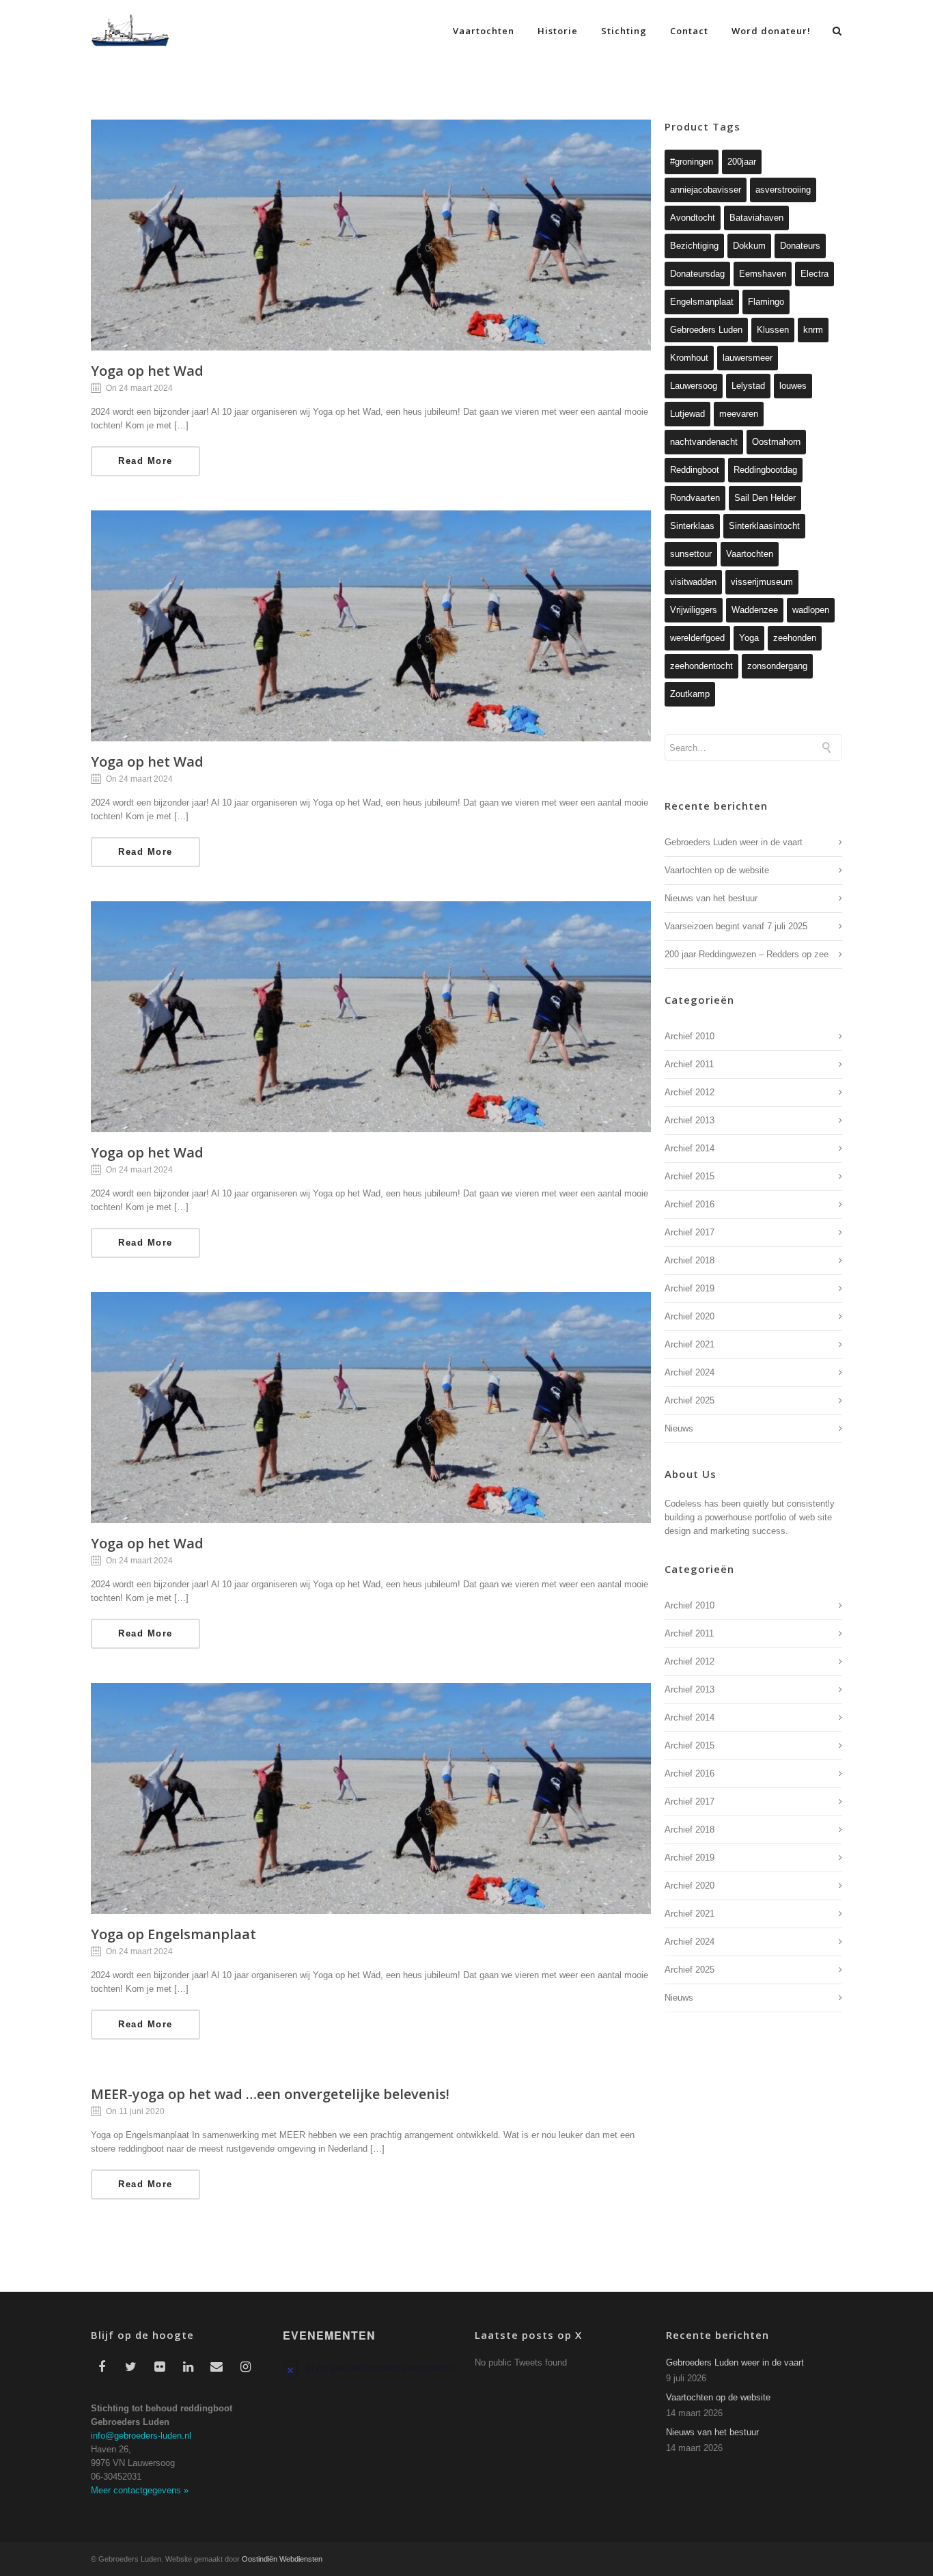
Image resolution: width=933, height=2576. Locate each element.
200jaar (742, 162)
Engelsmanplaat (702, 302)
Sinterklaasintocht (764, 526)
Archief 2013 (690, 1120)
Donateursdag (697, 274)
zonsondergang (777, 666)
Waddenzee (755, 610)
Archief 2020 (690, 1316)
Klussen (773, 330)
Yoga (749, 638)
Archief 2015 (690, 1176)
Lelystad (748, 386)
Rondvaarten (695, 498)
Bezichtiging (694, 246)
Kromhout (689, 358)
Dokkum (749, 246)
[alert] (371, 2368)
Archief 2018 (690, 1260)
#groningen (692, 162)
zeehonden (795, 638)
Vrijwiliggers (694, 610)
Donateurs (800, 246)
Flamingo (766, 302)
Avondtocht (693, 218)
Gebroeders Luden (706, 330)
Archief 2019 (690, 1288)
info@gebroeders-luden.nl (141, 2436)
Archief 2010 (690, 1036)
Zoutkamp (690, 694)
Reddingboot (695, 470)
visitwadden (693, 582)
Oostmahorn (776, 442)
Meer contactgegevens (140, 2490)
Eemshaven (763, 274)
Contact (689, 31)
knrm (813, 330)
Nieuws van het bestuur (711, 898)
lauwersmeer (748, 358)
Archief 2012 (690, 1092)
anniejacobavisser (706, 190)
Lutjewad (687, 414)
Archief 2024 (690, 1372)
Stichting (624, 31)
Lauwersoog (694, 386)
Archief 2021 (690, 1344)
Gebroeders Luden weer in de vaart (734, 842)
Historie (558, 31)
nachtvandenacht (704, 442)
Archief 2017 (690, 1232)
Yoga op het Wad (147, 371)
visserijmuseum (762, 582)
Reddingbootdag (765, 470)
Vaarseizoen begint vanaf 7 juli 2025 (736, 926)
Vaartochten (484, 31)
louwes (793, 386)
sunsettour (691, 554)
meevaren (739, 414)
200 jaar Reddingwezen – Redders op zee (747, 954)
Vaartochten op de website (717, 870)
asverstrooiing (783, 190)
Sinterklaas (692, 526)
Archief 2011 (689, 1064)
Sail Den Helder (765, 498)
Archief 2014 (690, 1148)
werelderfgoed (697, 638)
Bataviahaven (756, 218)
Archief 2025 (690, 1400)
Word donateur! (771, 31)
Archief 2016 (690, 1204)
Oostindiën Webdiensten (282, 2559)
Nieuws (679, 1428)
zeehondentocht (701, 666)
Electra (814, 274)
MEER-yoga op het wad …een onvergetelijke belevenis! (270, 2094)
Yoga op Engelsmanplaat (173, 1934)
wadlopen (811, 610)
